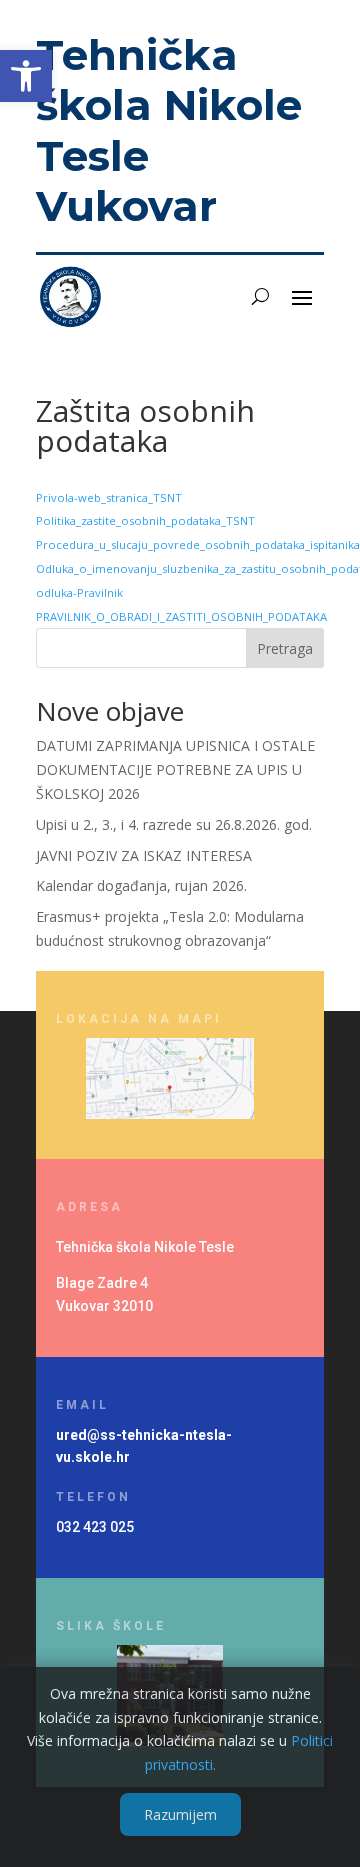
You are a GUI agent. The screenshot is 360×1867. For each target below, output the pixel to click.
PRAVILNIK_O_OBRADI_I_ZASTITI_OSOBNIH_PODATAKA (181, 616)
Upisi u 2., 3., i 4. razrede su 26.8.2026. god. (174, 824)
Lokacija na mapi (139, 1019)
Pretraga (285, 648)
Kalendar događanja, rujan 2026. (141, 885)
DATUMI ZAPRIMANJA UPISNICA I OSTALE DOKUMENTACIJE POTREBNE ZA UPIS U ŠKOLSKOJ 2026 (175, 769)
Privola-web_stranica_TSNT (109, 497)
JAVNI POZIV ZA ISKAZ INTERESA (144, 855)
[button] (26, 76)
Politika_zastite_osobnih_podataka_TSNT (145, 520)
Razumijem (180, 1814)
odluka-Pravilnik (79, 592)
